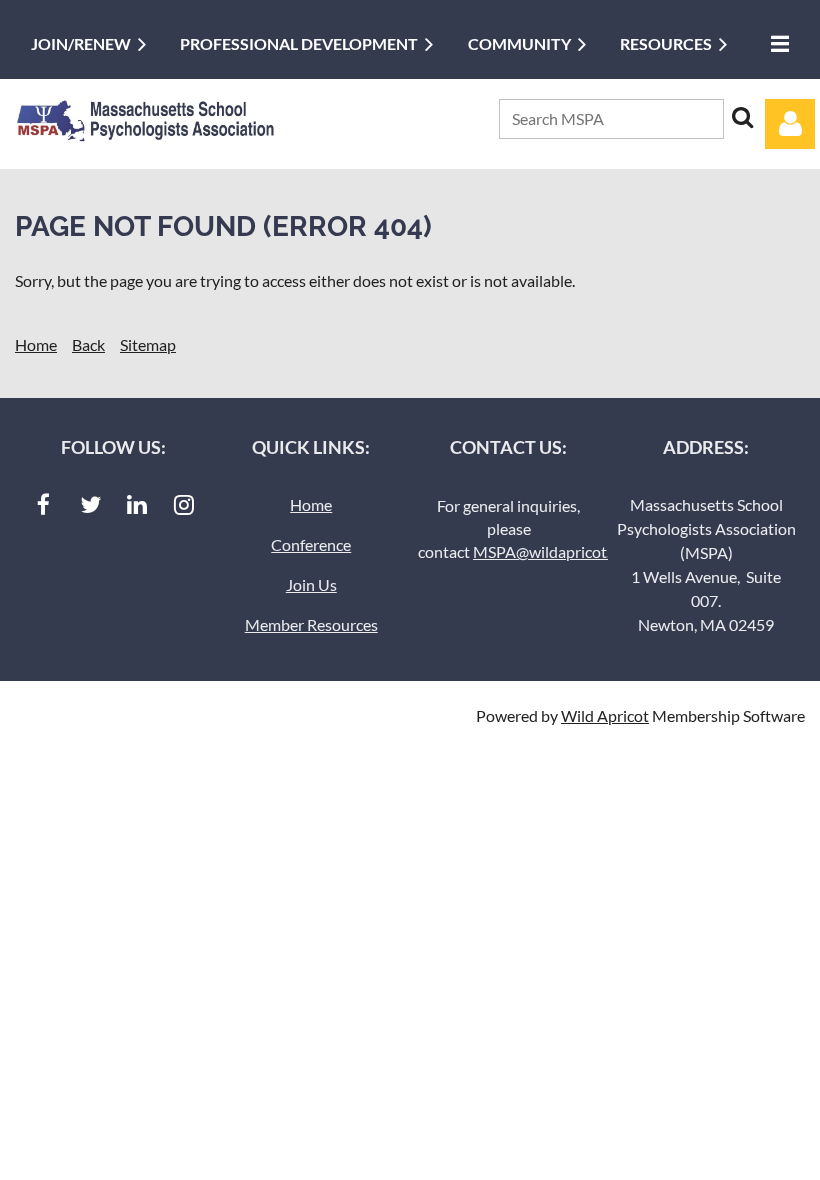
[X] (90, 504)
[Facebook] (43, 504)
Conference (311, 544)
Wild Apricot (605, 715)
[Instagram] (184, 504)
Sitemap (148, 344)
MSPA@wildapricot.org (553, 551)
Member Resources (311, 624)
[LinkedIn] (137, 504)
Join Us (311, 584)
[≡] (775, 43)
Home (36, 344)
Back (88, 344)
